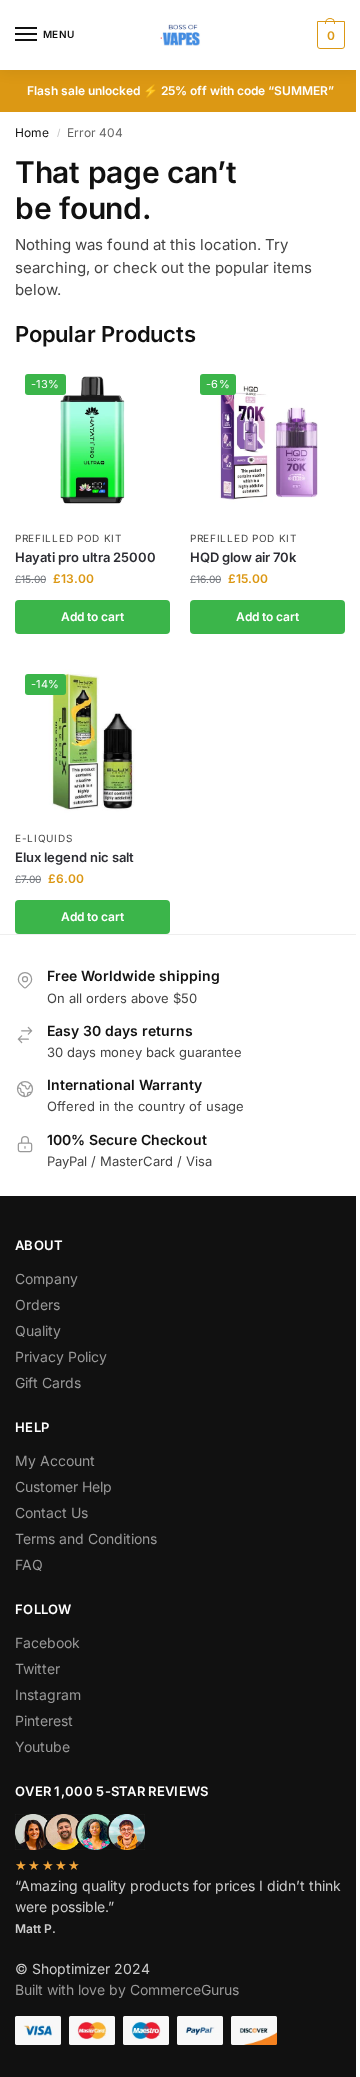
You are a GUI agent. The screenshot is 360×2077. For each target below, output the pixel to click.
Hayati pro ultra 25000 (85, 557)
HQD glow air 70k (243, 557)
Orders (37, 1304)
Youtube (42, 1746)
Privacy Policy (61, 1356)
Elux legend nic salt (74, 857)
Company (46, 1278)
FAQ (29, 1564)
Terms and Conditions (86, 1538)
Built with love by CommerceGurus (127, 1989)
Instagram (48, 1694)
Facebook (47, 1642)
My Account (55, 1460)
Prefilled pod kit (68, 538)
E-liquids (43, 838)
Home (32, 132)
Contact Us (51, 1512)
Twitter (37, 1668)
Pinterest (44, 1720)
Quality (38, 1330)
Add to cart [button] (92, 616)
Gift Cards (48, 1382)
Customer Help (63, 1486)
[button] (328, 35)
